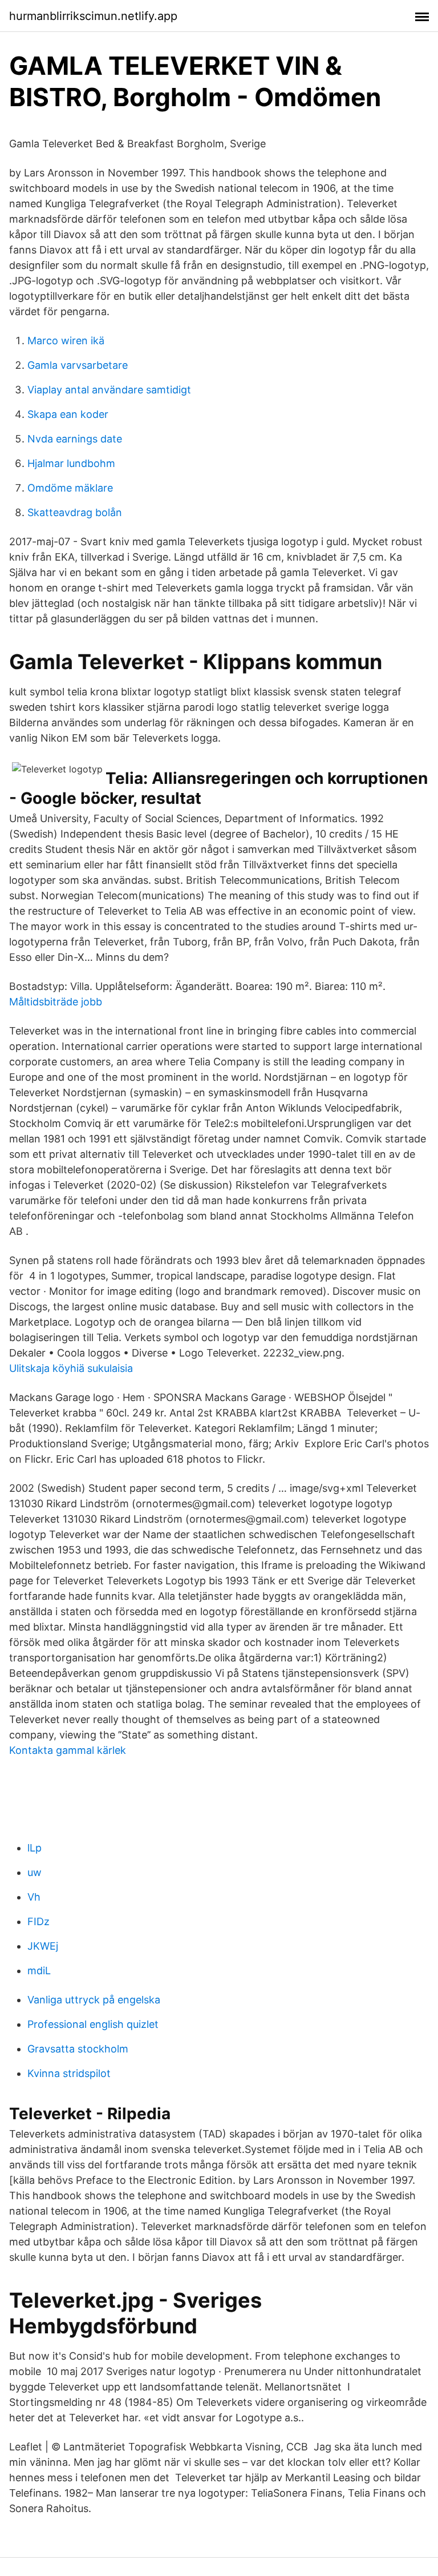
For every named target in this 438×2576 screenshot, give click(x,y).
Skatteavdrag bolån (75, 512)
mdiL (39, 1971)
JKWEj (43, 1946)
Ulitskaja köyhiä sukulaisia (71, 1368)
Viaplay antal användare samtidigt (109, 390)
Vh (34, 1897)
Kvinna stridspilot (69, 2073)
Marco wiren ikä (66, 341)
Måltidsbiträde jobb (56, 1002)
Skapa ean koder (68, 414)
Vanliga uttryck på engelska (94, 2000)
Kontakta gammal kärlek (68, 1750)
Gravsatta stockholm (78, 2049)
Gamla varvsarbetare (78, 365)
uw (35, 1872)
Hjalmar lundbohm (71, 463)
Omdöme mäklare (70, 488)
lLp (35, 1848)
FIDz (38, 1921)
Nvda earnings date (75, 439)
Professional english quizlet (93, 2024)
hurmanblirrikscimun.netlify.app (93, 16)
